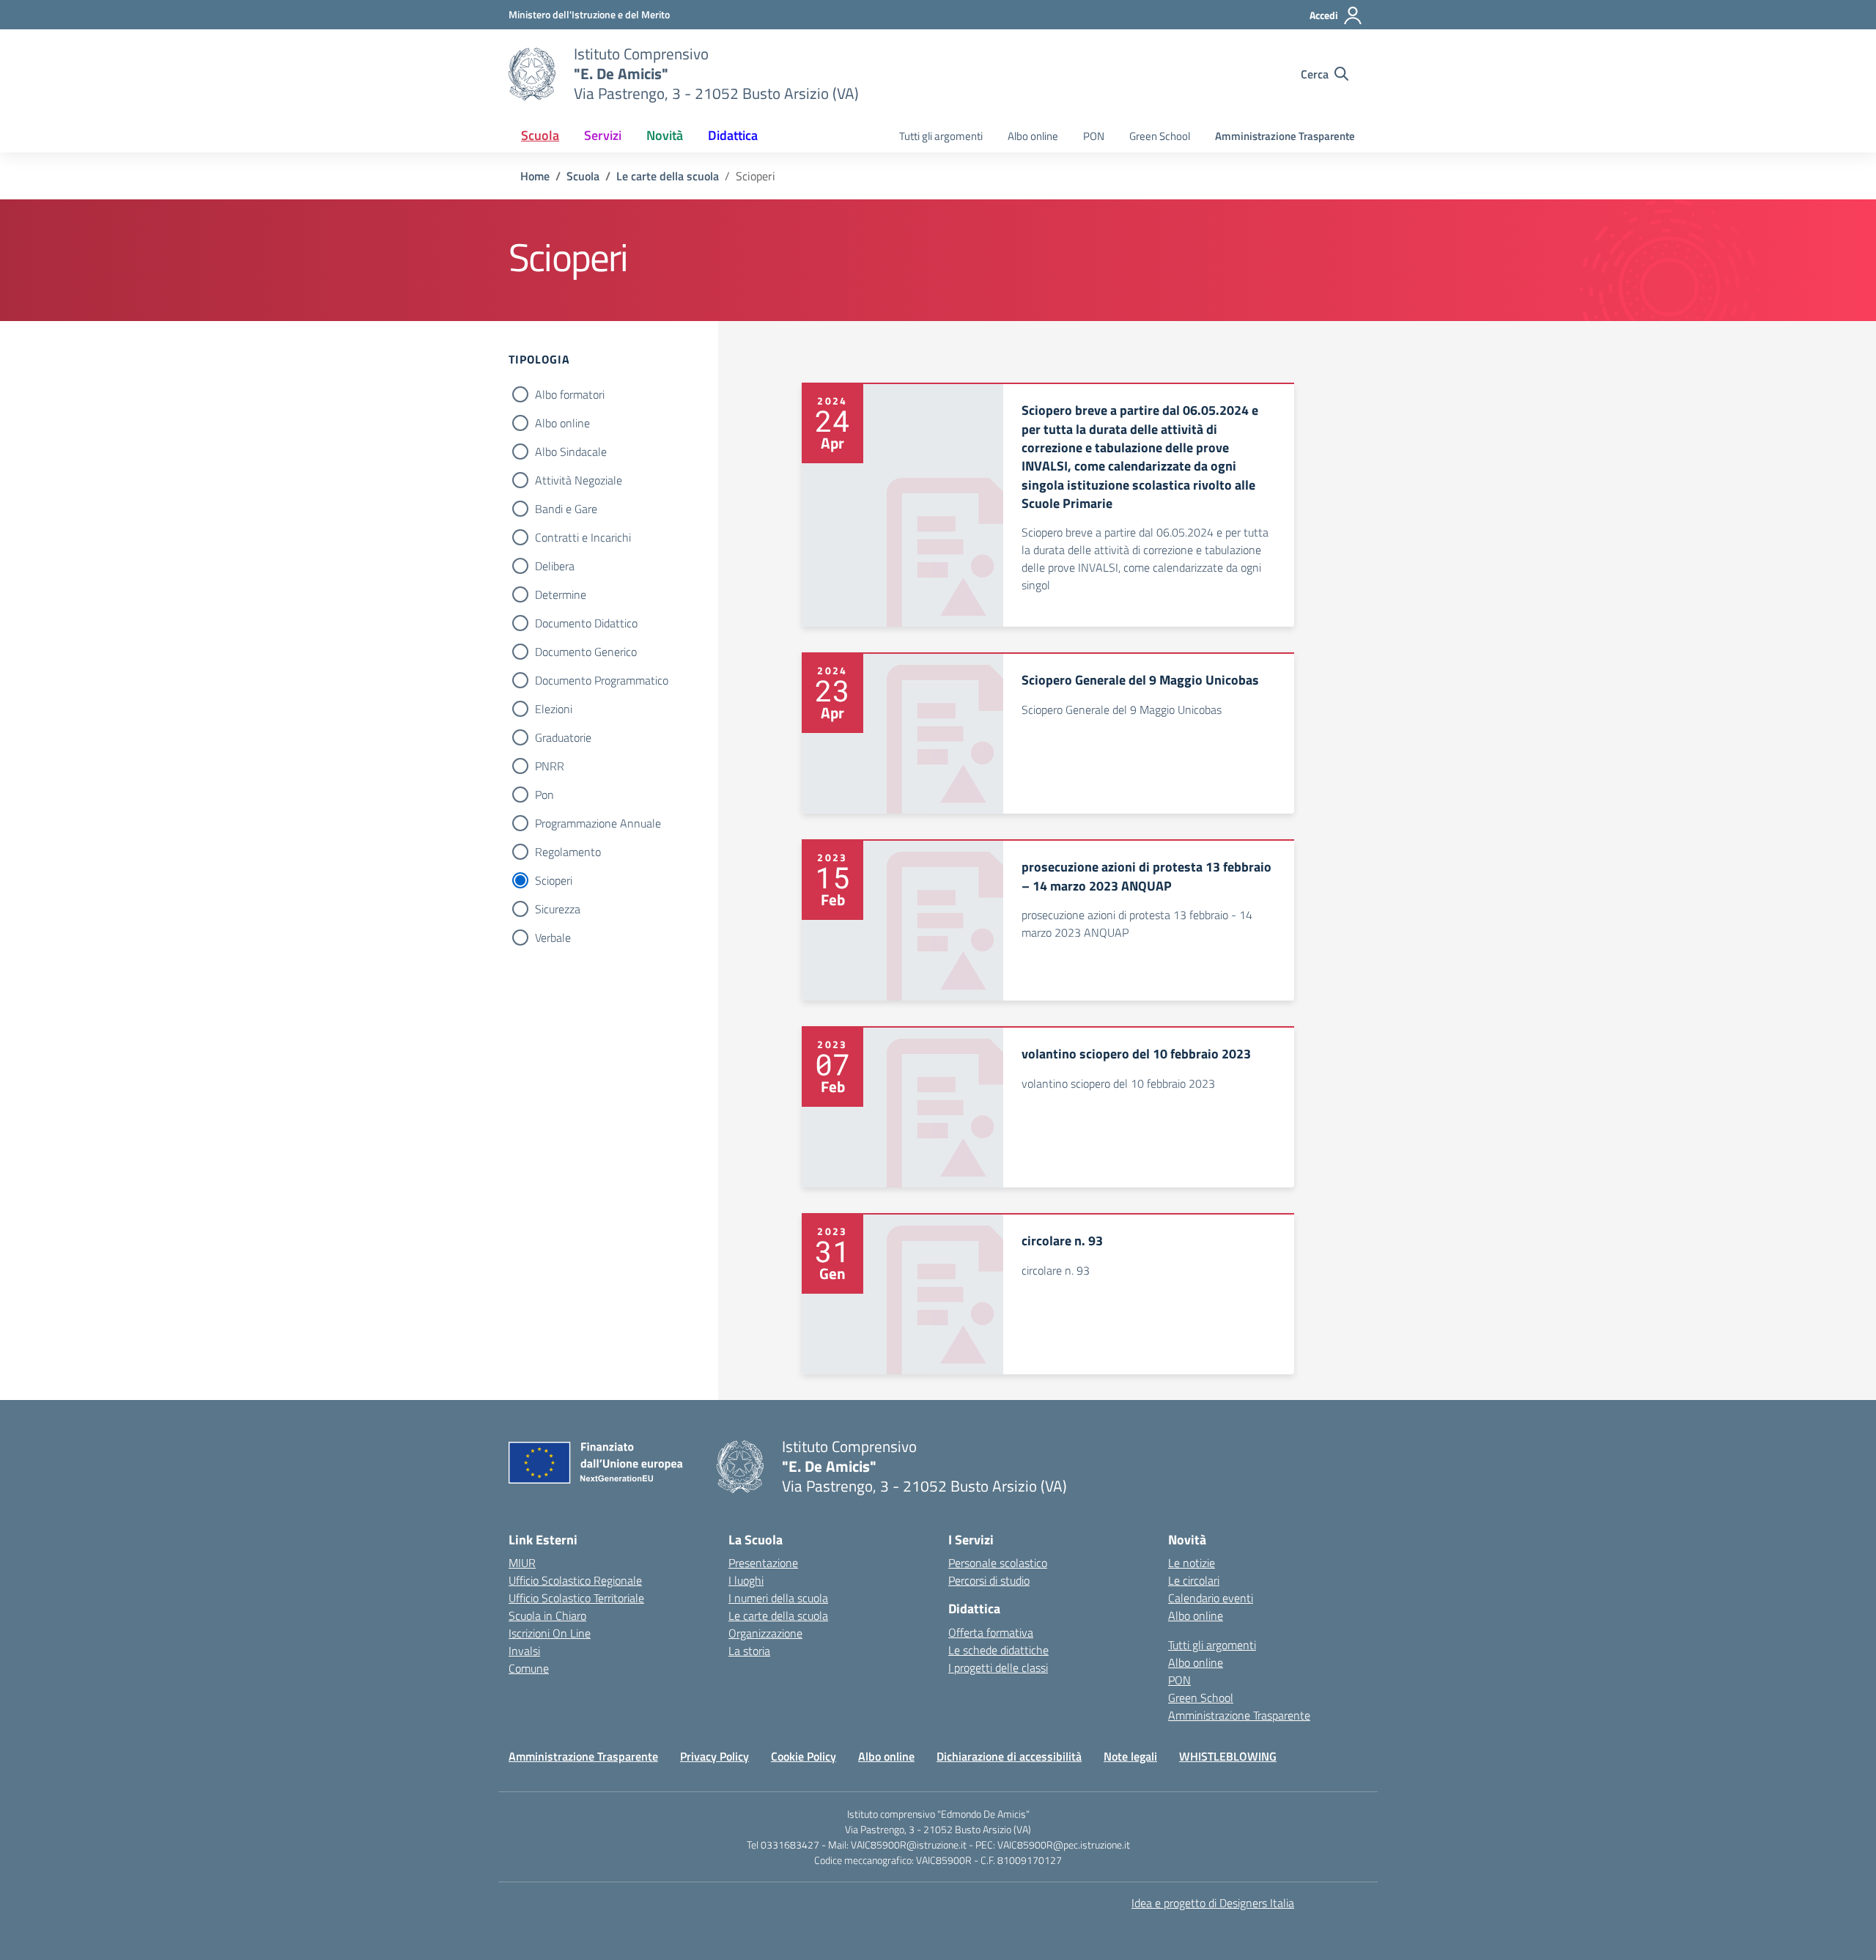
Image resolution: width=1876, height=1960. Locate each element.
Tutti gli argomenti (941, 136)
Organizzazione (765, 1633)
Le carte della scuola (778, 1615)
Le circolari (1194, 1580)
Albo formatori (570, 394)
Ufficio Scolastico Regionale (575, 1580)
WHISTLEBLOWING (1228, 1756)
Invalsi (524, 1651)
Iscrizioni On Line (550, 1633)
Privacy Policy (714, 1756)
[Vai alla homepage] (532, 74)
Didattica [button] (733, 135)
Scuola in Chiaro (547, 1615)
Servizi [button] (603, 135)
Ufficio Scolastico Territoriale (576, 1598)
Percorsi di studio (989, 1580)
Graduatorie (563, 737)
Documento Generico (586, 652)
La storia (749, 1651)
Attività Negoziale (579, 480)
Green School (1160, 136)
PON (1094, 136)
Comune (529, 1668)
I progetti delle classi (998, 1668)
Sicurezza (558, 909)
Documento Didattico (586, 623)
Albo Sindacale (571, 452)
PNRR (550, 766)
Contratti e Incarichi (583, 537)
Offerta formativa (991, 1632)
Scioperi (554, 880)
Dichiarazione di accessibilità (1009, 1756)
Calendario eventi (1211, 1598)
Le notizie (1192, 1563)
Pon (544, 795)
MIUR (522, 1563)
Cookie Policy (804, 1756)
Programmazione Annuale (598, 823)
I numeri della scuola (778, 1598)
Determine (561, 594)
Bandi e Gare (566, 509)
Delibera (555, 566)
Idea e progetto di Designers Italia (1213, 1903)
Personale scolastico (998, 1563)
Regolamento (568, 852)
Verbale (553, 937)
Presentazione (763, 1563)
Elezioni (554, 709)
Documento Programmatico (602, 680)
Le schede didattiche (998, 1650)
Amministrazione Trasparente (1285, 136)
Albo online (1033, 136)
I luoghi (746, 1580)
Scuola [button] (540, 135)
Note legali (1130, 1756)
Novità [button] (665, 135)
